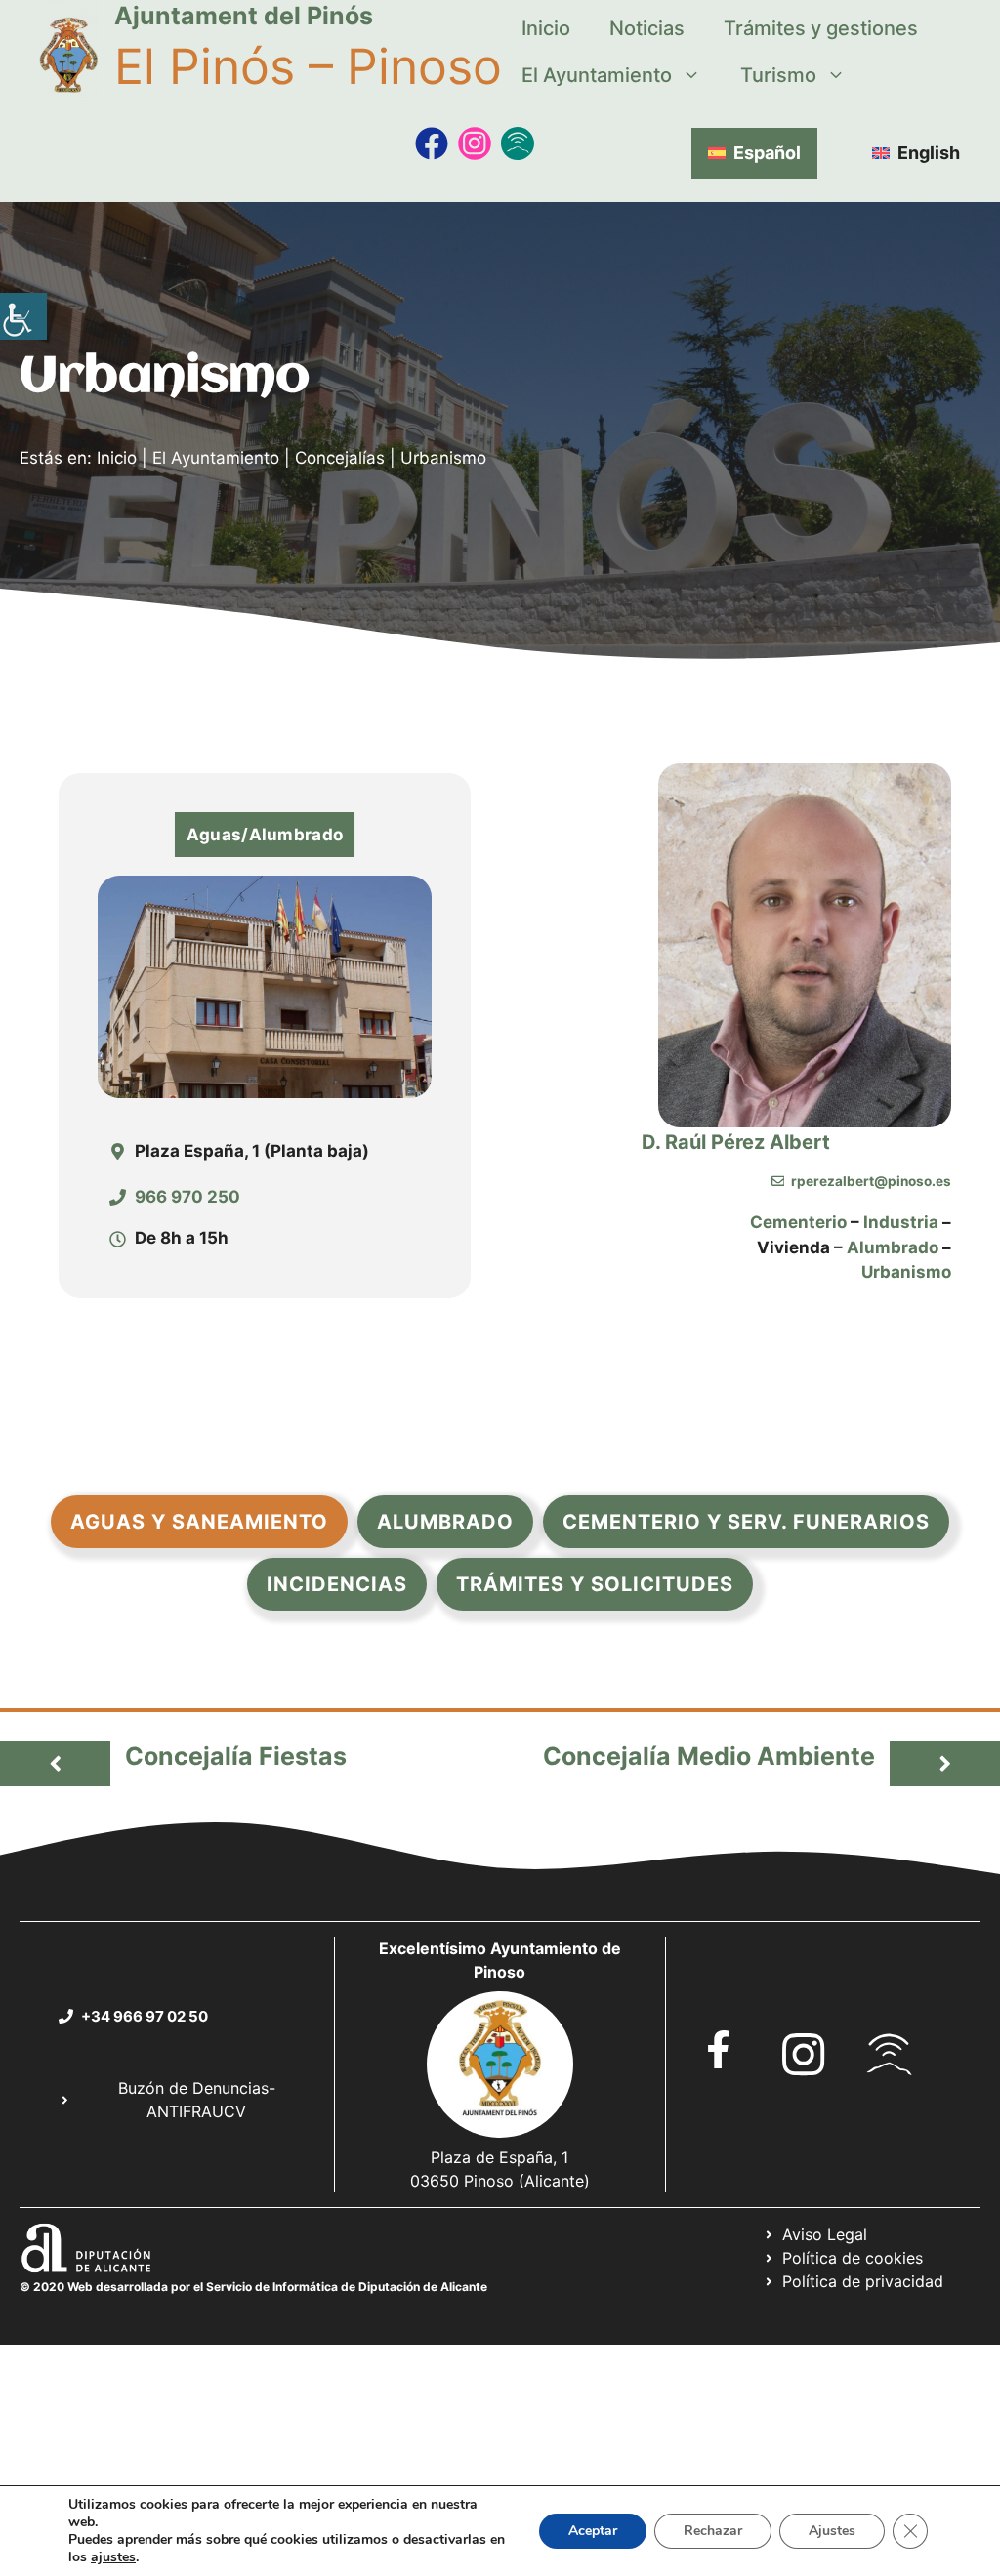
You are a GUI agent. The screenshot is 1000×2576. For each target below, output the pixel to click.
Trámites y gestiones (821, 28)
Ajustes (832, 2531)
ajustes (113, 2557)
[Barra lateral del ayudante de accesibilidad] (23, 316)
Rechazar (713, 2531)
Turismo (778, 75)
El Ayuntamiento (597, 75)
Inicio (546, 28)
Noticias (647, 28)
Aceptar (593, 2531)
